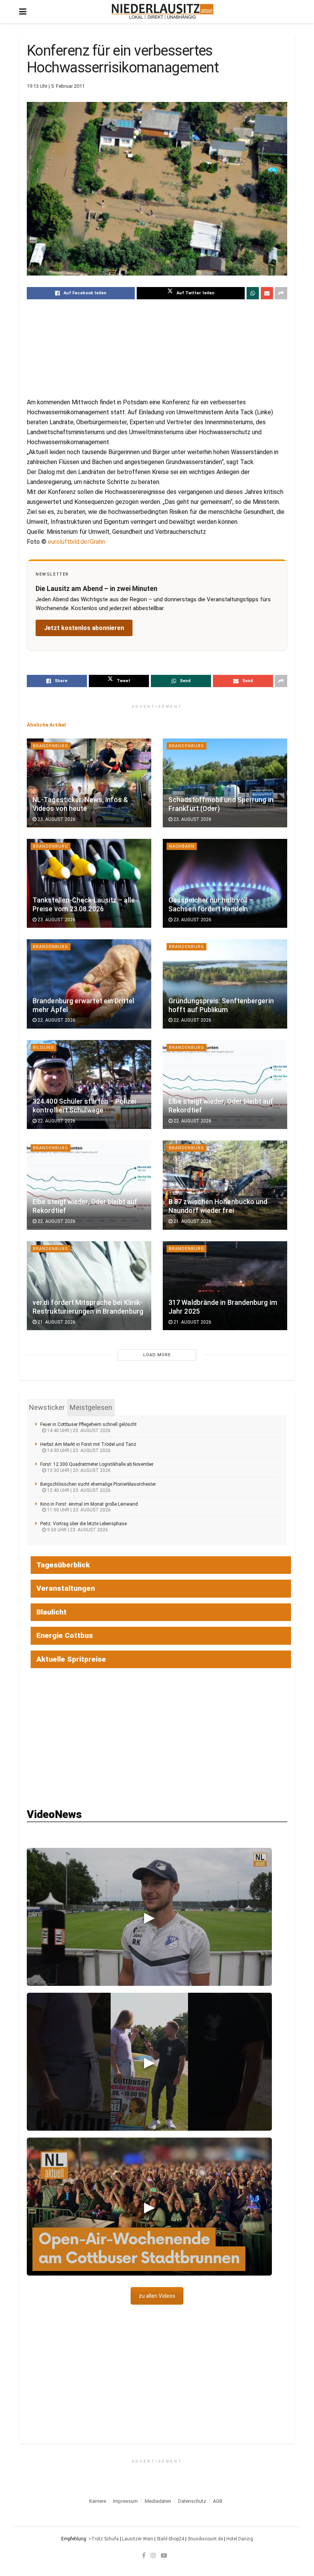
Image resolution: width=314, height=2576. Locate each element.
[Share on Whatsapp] (253, 293)
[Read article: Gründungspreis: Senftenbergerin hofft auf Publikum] (225, 984)
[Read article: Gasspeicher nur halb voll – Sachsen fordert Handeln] (225, 883)
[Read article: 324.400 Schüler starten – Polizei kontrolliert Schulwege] (89, 1085)
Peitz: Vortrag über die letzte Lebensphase (83, 1524)
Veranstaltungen (66, 1588)
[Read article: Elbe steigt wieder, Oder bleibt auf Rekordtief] (225, 1085)
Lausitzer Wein (138, 2539)
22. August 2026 (56, 1020)
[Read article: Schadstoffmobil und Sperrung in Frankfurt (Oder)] (225, 783)
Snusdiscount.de (205, 2539)
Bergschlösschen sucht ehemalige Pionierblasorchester (98, 1484)
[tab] (47, 1408)
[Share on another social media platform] (281, 293)
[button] (149, 1917)
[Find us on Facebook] (144, 2555)
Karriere (98, 2501)
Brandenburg (51, 746)
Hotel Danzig (240, 2539)
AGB (218, 2501)
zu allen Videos (157, 2296)
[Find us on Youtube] (164, 2555)
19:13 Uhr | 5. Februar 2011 (56, 86)
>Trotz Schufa (104, 2539)
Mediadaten (158, 2501)
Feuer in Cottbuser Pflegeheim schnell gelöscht (88, 1424)
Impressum (125, 2501)
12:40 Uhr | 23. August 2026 (78, 1490)
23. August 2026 (56, 819)
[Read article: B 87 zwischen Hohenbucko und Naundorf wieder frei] (225, 1185)
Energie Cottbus (65, 1635)
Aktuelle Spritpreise (71, 1659)
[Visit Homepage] (163, 11)
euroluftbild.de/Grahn (76, 542)
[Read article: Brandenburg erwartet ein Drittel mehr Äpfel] (89, 984)
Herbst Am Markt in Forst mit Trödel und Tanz (88, 1444)
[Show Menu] (23, 11)
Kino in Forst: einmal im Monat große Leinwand (89, 1504)
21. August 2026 (192, 1221)
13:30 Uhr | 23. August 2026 (78, 1470)
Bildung (43, 1048)
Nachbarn (182, 846)
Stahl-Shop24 (170, 2539)
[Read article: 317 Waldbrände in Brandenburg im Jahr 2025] (225, 1286)
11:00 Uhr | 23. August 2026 (78, 1510)
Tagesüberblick (63, 1565)
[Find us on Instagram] (153, 2555)
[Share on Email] (267, 293)
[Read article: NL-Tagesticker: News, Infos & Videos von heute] (89, 783)
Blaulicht (52, 1612)
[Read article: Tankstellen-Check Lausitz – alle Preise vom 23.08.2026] (89, 883)
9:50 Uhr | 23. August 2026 (77, 1530)
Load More (157, 1355)
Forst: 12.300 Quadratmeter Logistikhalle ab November (97, 1464)
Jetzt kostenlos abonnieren (84, 628)
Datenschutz (192, 2501)
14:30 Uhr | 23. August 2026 (78, 1450)
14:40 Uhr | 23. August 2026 (78, 1431)
